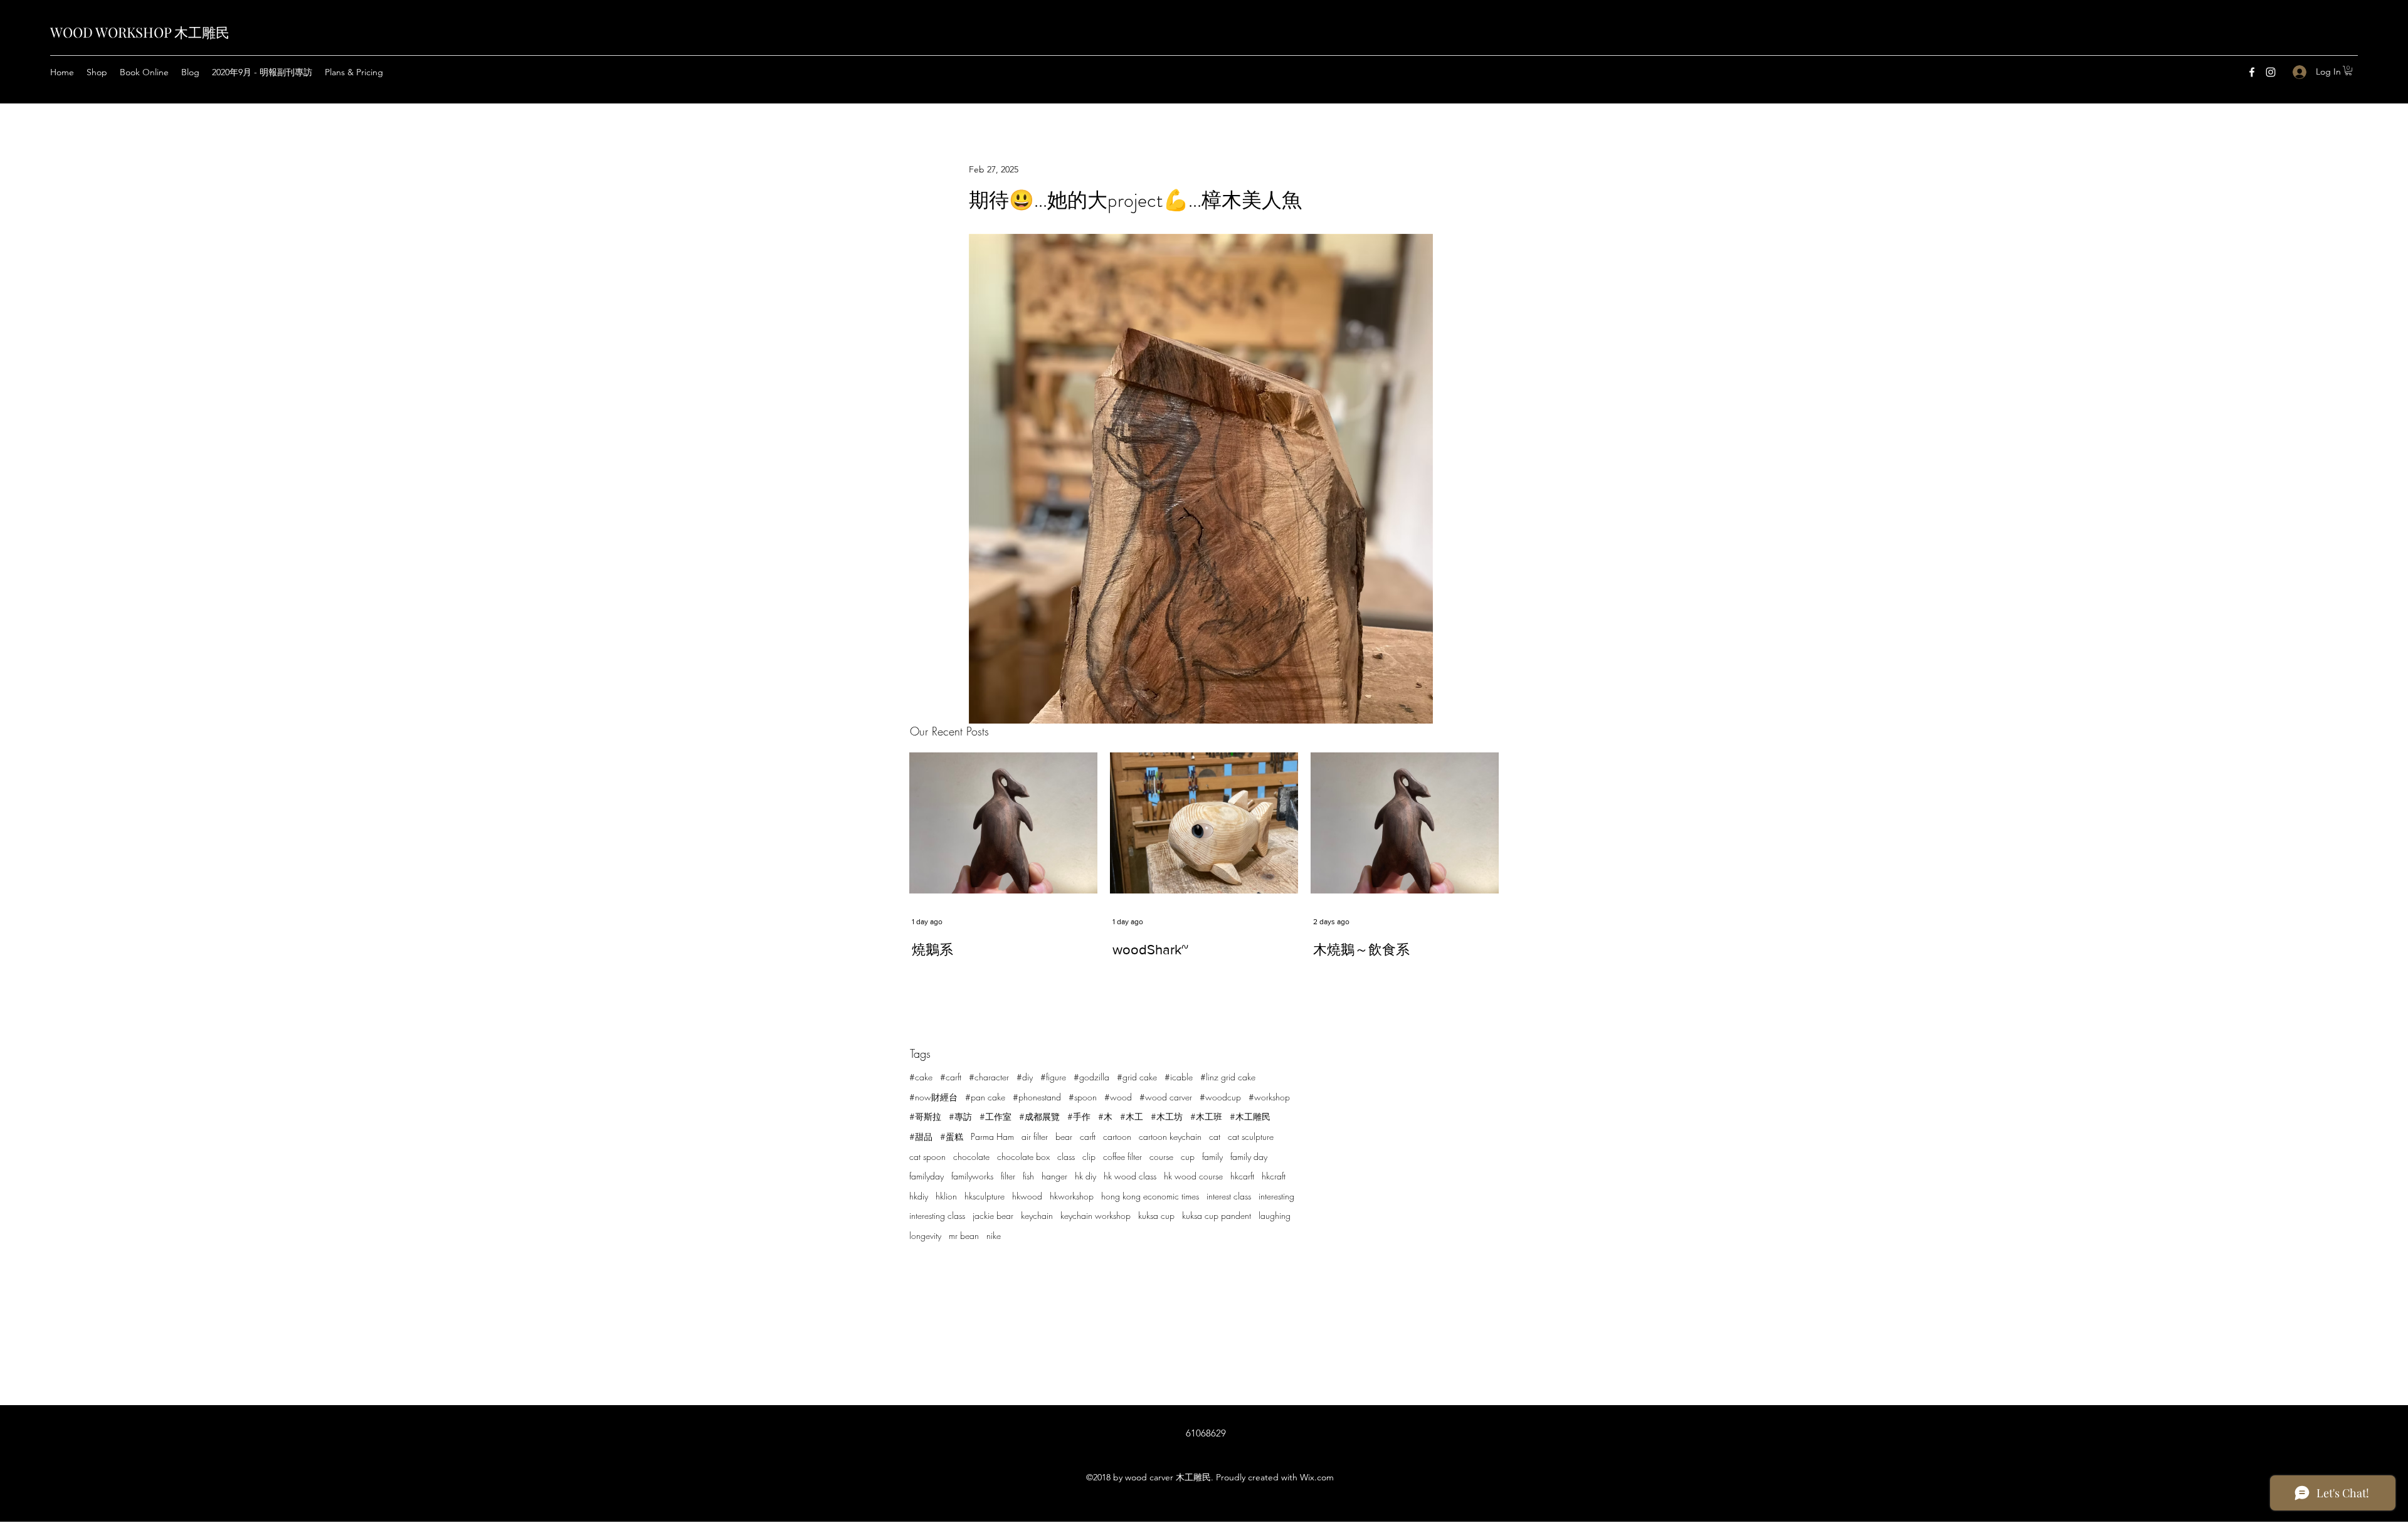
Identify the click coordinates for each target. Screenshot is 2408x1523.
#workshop (1269, 1097)
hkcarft (1242, 1176)
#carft (951, 1077)
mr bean (964, 1236)
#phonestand (1037, 1097)
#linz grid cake (1228, 1077)
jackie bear (993, 1215)
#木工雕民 (1250, 1116)
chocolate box (1023, 1157)
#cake (921, 1077)
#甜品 (921, 1136)
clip (1089, 1157)
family (1212, 1157)
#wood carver (1166, 1097)
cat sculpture (1251, 1136)
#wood (1118, 1097)
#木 (1105, 1116)
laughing (1275, 1215)
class (1066, 1157)
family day (1249, 1157)
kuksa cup (1156, 1215)
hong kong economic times (1150, 1196)
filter (1008, 1176)
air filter (1035, 1136)
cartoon (1117, 1136)
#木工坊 (1167, 1116)
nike (994, 1236)
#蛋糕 (952, 1136)
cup (1188, 1157)
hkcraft (1274, 1176)
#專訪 (960, 1116)
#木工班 (1206, 1116)
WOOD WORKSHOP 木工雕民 (140, 32)
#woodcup (1220, 1097)
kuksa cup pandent (1217, 1215)
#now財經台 (933, 1097)
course (1161, 1157)
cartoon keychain (1170, 1136)
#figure (1053, 1077)
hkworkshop (1072, 1196)
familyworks (972, 1176)
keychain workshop (1096, 1215)
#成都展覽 (1039, 1116)
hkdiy (919, 1196)
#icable (1179, 1077)
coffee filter (1122, 1157)
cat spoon (927, 1157)
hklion (946, 1196)
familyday (927, 1176)
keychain (1037, 1215)
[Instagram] (2271, 72)
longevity (925, 1236)
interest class (1229, 1196)
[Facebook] (2252, 72)
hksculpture (985, 1196)
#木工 (1132, 1116)
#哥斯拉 (925, 1116)
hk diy (1085, 1176)
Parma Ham (992, 1136)
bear (1064, 1136)
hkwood (1027, 1196)
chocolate (971, 1157)
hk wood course (1193, 1176)
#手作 (1079, 1116)
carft (1088, 1136)
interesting (1276, 1196)
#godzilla (1091, 1077)
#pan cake (985, 1097)
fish (1028, 1176)
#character (989, 1077)
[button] (2348, 71)
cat (1215, 1136)
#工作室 (995, 1116)
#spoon (1083, 1097)
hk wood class (1130, 1176)
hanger (1054, 1176)
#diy (1025, 1077)
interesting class (937, 1215)
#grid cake (1137, 1077)
